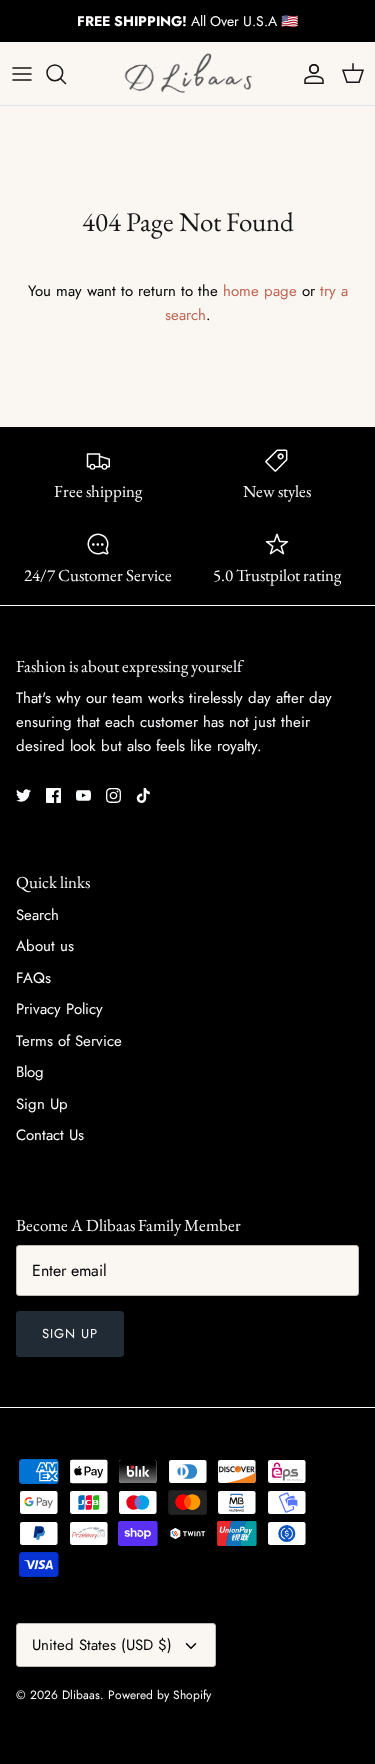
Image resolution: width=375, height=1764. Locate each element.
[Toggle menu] (22, 74)
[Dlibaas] (188, 73)
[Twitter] (23, 795)
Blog (30, 1072)
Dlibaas (81, 1695)
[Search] (66, 74)
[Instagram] (113, 795)
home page (260, 291)
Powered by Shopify (159, 1695)
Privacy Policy (59, 1009)
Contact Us (50, 1135)
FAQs (33, 978)
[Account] (309, 74)
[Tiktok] (143, 795)
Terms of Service (69, 1041)
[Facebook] (53, 795)
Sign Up (42, 1104)
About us (45, 946)
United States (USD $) (102, 1645)
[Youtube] (83, 795)
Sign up (70, 1333)
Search (37, 915)
